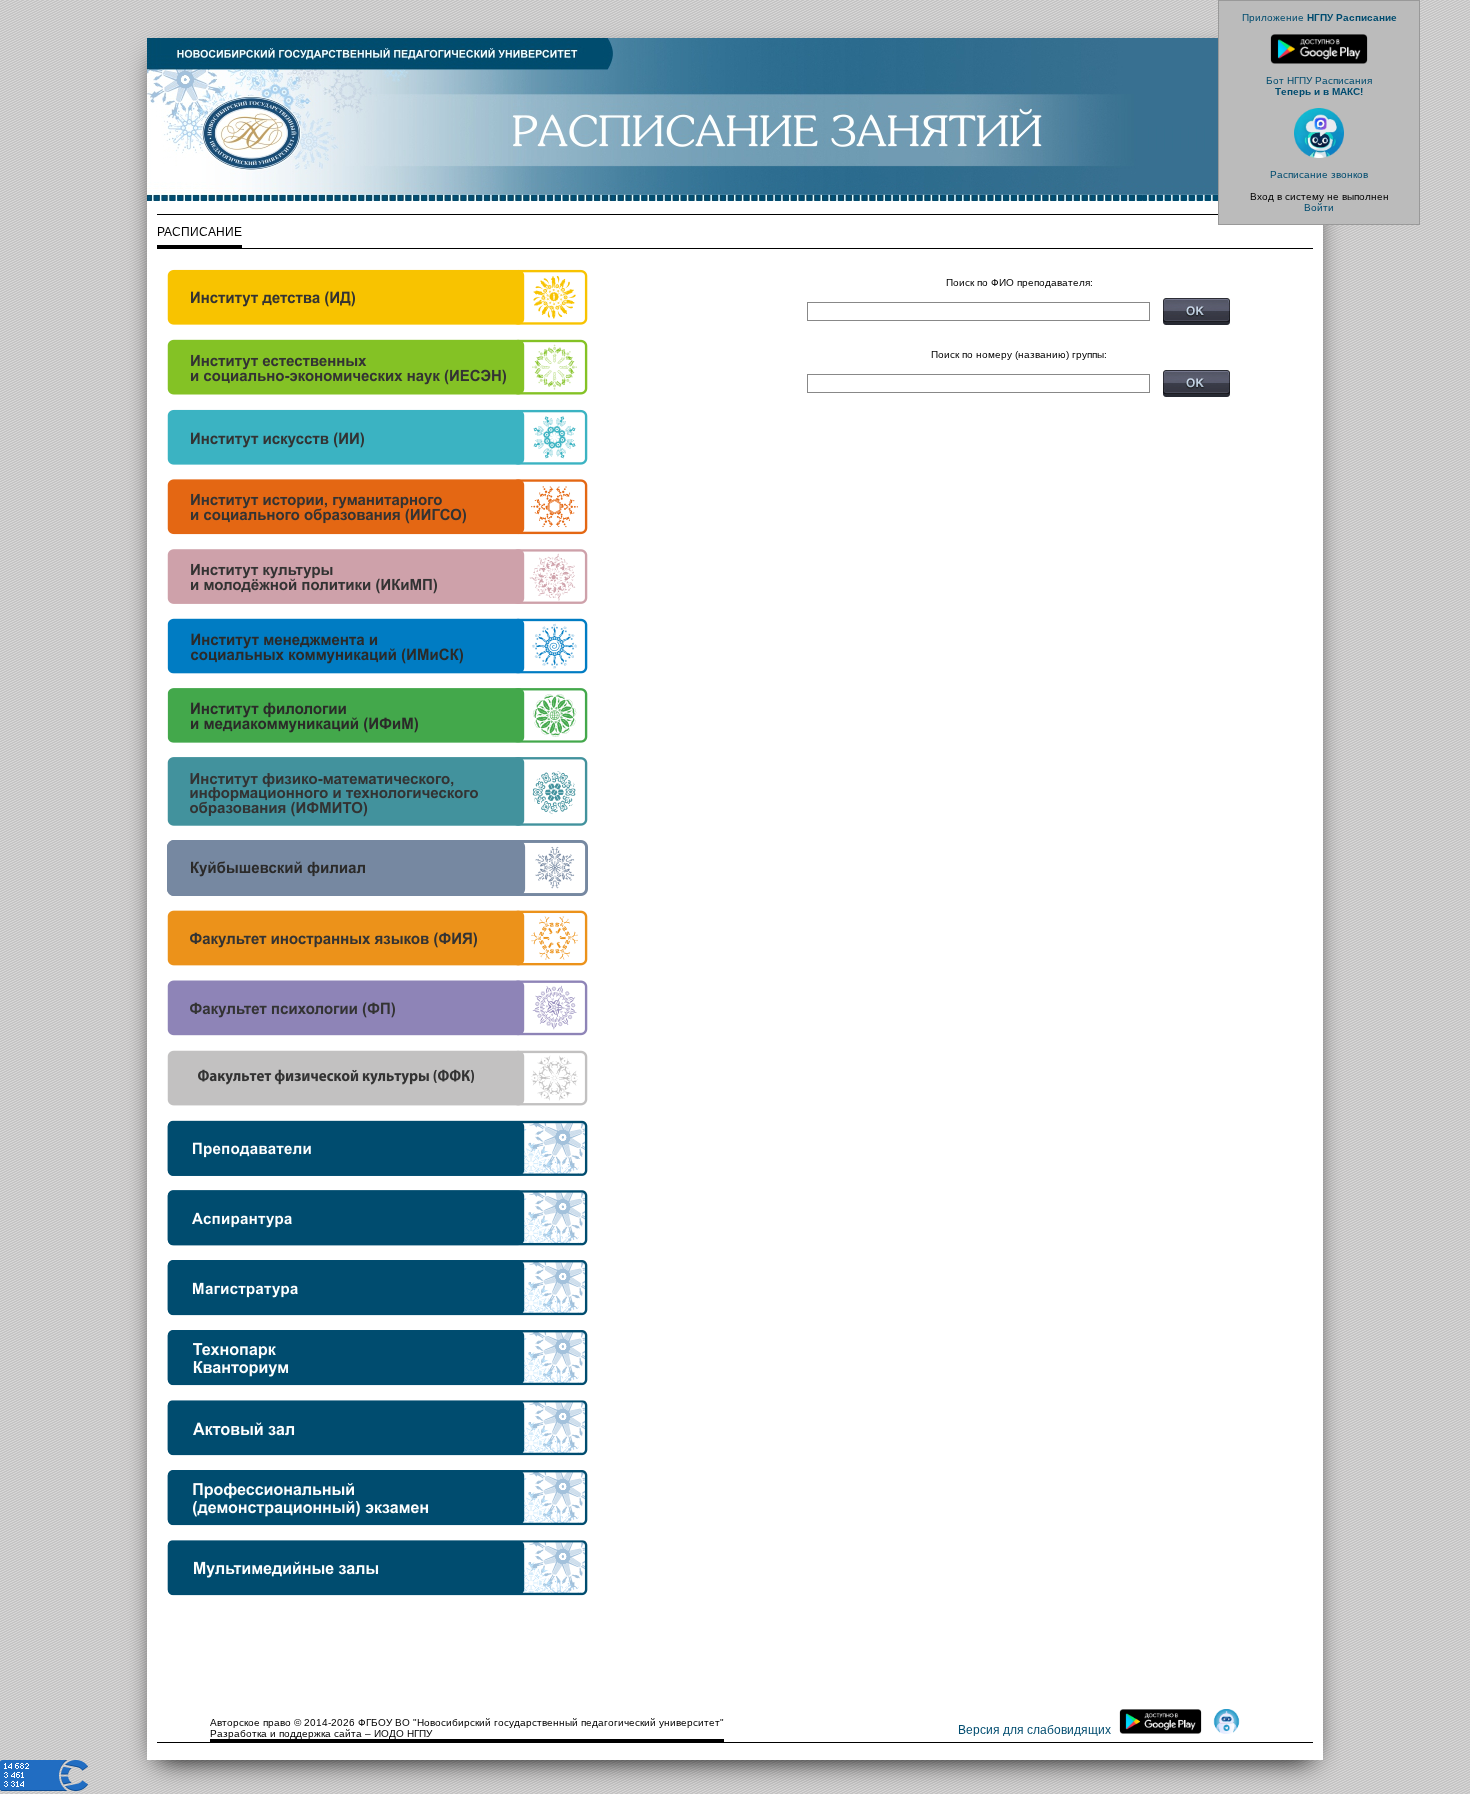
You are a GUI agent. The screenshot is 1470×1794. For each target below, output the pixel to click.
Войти (1319, 207)
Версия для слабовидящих (1034, 1730)
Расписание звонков (1319, 174)
